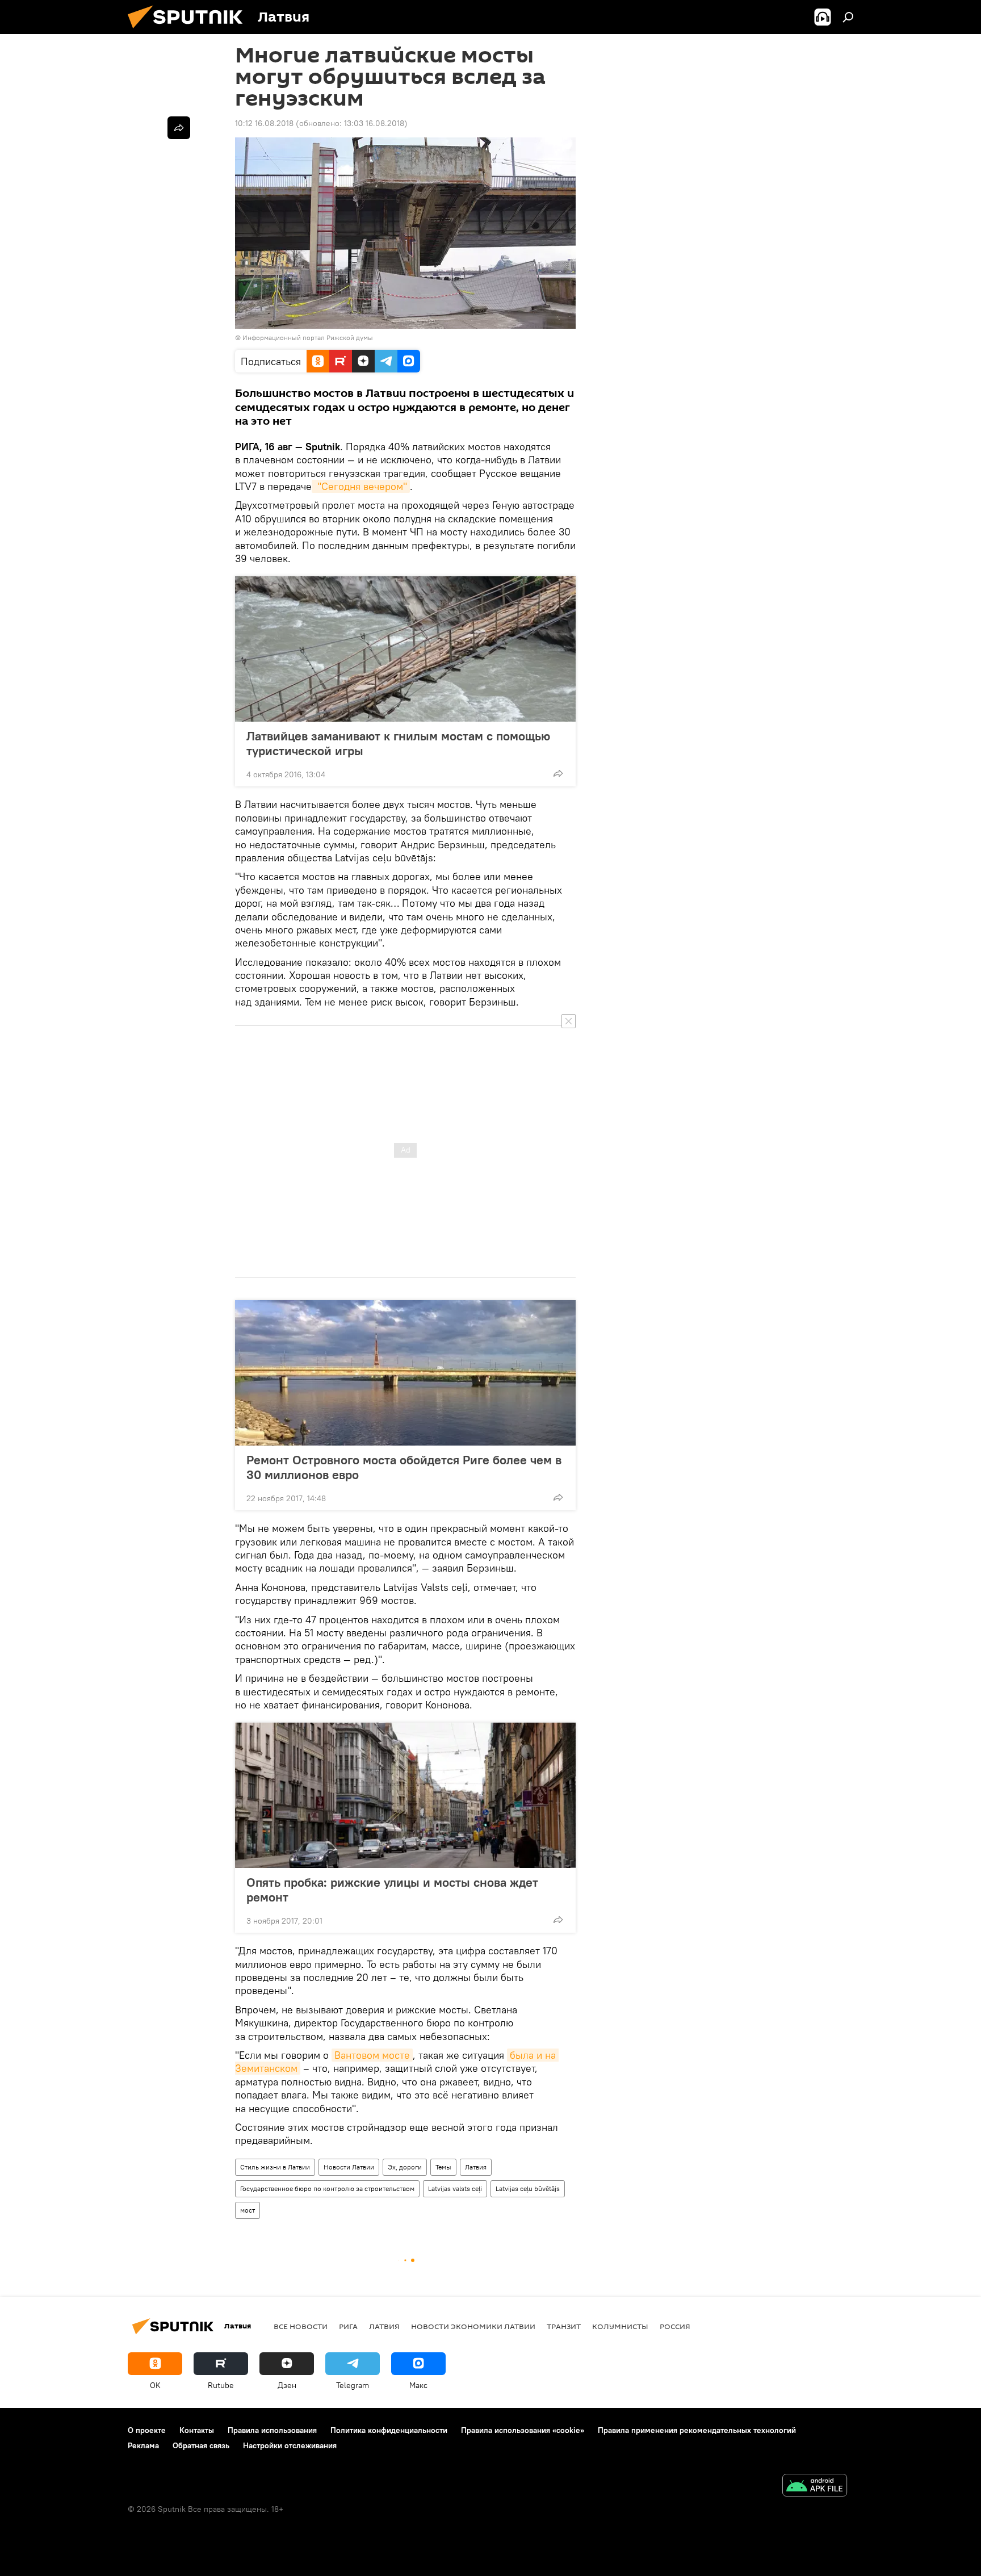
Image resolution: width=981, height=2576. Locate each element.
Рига (348, 2326)
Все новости (301, 2326)
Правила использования (272, 2430)
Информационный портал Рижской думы (308, 338)
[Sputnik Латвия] (190, 31)
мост (248, 2210)
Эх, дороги (405, 2167)
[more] (558, 773)
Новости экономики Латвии (473, 2326)
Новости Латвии (349, 2167)
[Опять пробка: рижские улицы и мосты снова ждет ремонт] (405, 1795)
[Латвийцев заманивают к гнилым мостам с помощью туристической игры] (405, 649)
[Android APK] (815, 2487)
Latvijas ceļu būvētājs (528, 2188)
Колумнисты (620, 2326)
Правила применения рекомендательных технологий (697, 2430)
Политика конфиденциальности (389, 2430)
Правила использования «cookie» (523, 2430)
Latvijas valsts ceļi (455, 2188)
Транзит (564, 2326)
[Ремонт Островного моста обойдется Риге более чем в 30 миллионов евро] (405, 1373)
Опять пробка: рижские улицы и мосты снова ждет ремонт (392, 1890)
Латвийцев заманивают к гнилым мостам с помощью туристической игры (398, 743)
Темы (443, 2167)
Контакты (197, 2430)
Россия (675, 2326)
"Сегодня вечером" (361, 486)
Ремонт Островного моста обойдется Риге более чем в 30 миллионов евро (404, 1467)
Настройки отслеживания (290, 2445)
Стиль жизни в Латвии (275, 2167)
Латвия (476, 2167)
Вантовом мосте (372, 2055)
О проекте (147, 2430)
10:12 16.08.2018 (264, 123)
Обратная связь (201, 2445)
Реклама (143, 2445)
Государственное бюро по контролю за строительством (327, 2188)
